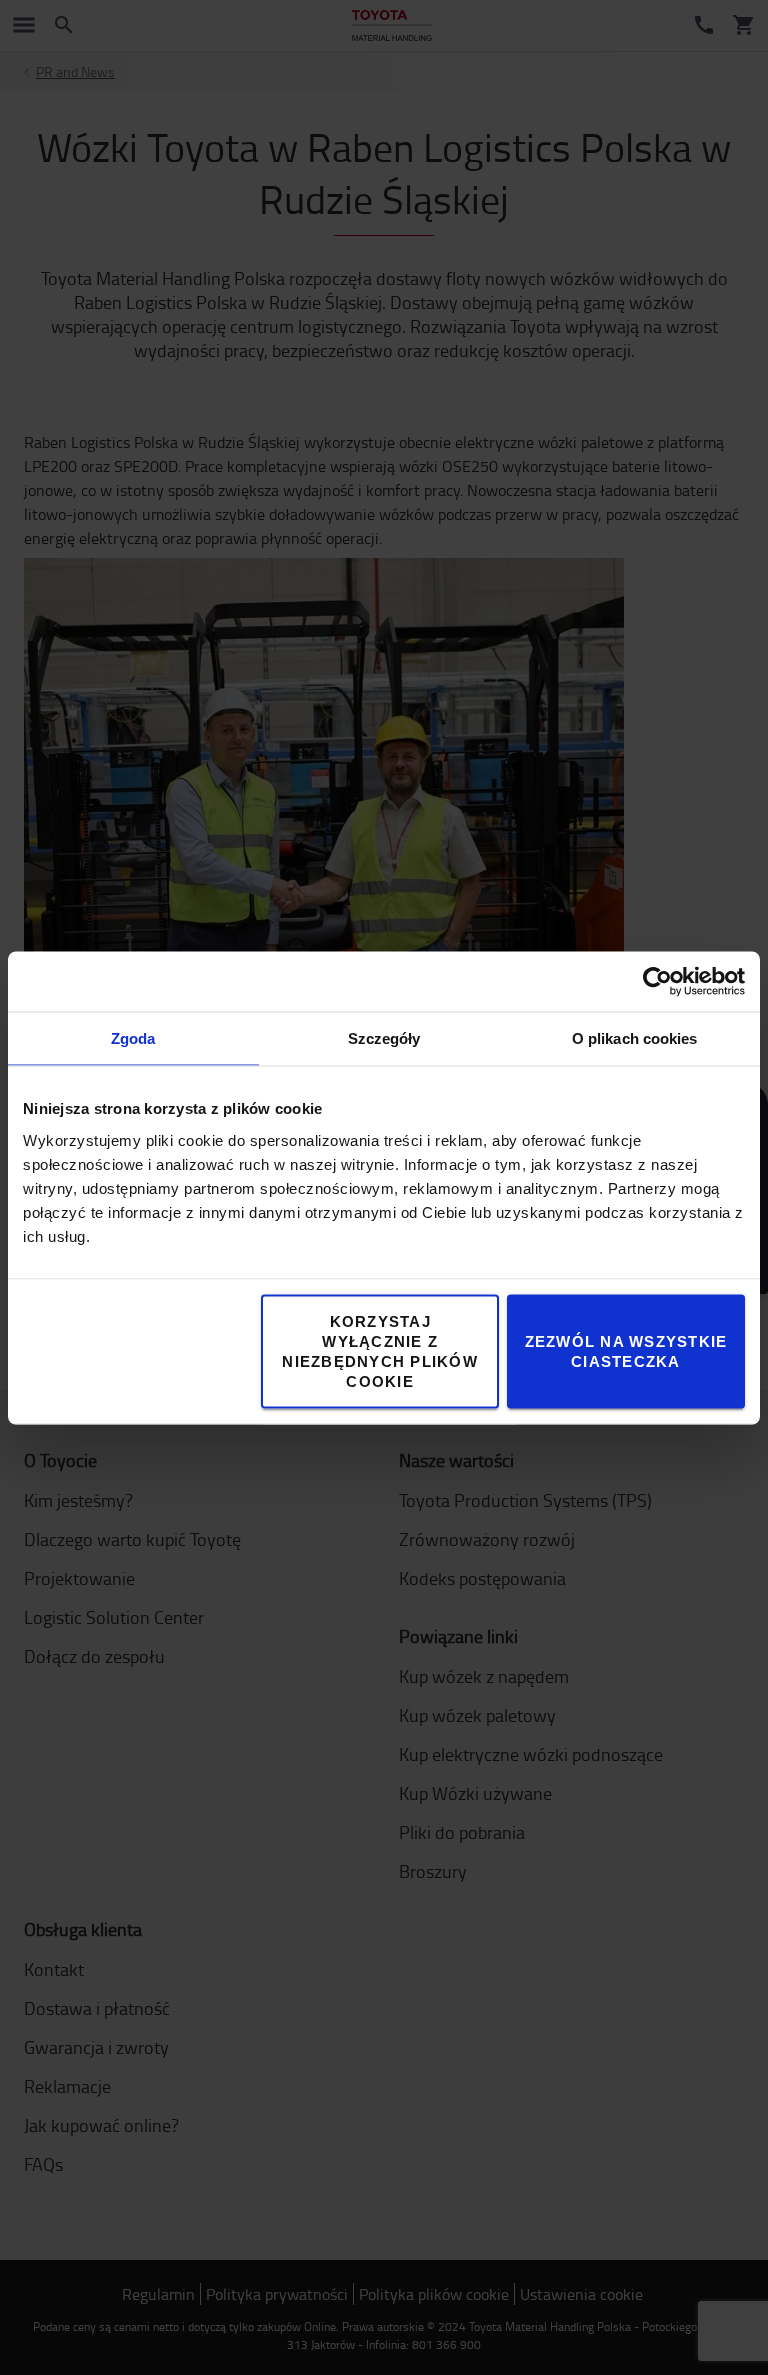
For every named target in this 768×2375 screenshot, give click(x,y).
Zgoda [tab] (133, 1037)
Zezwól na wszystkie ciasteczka (626, 1350)
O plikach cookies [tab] (635, 1037)
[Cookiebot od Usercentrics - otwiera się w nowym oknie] (657, 981)
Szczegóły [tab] (384, 1037)
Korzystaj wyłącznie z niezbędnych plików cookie (380, 1350)
